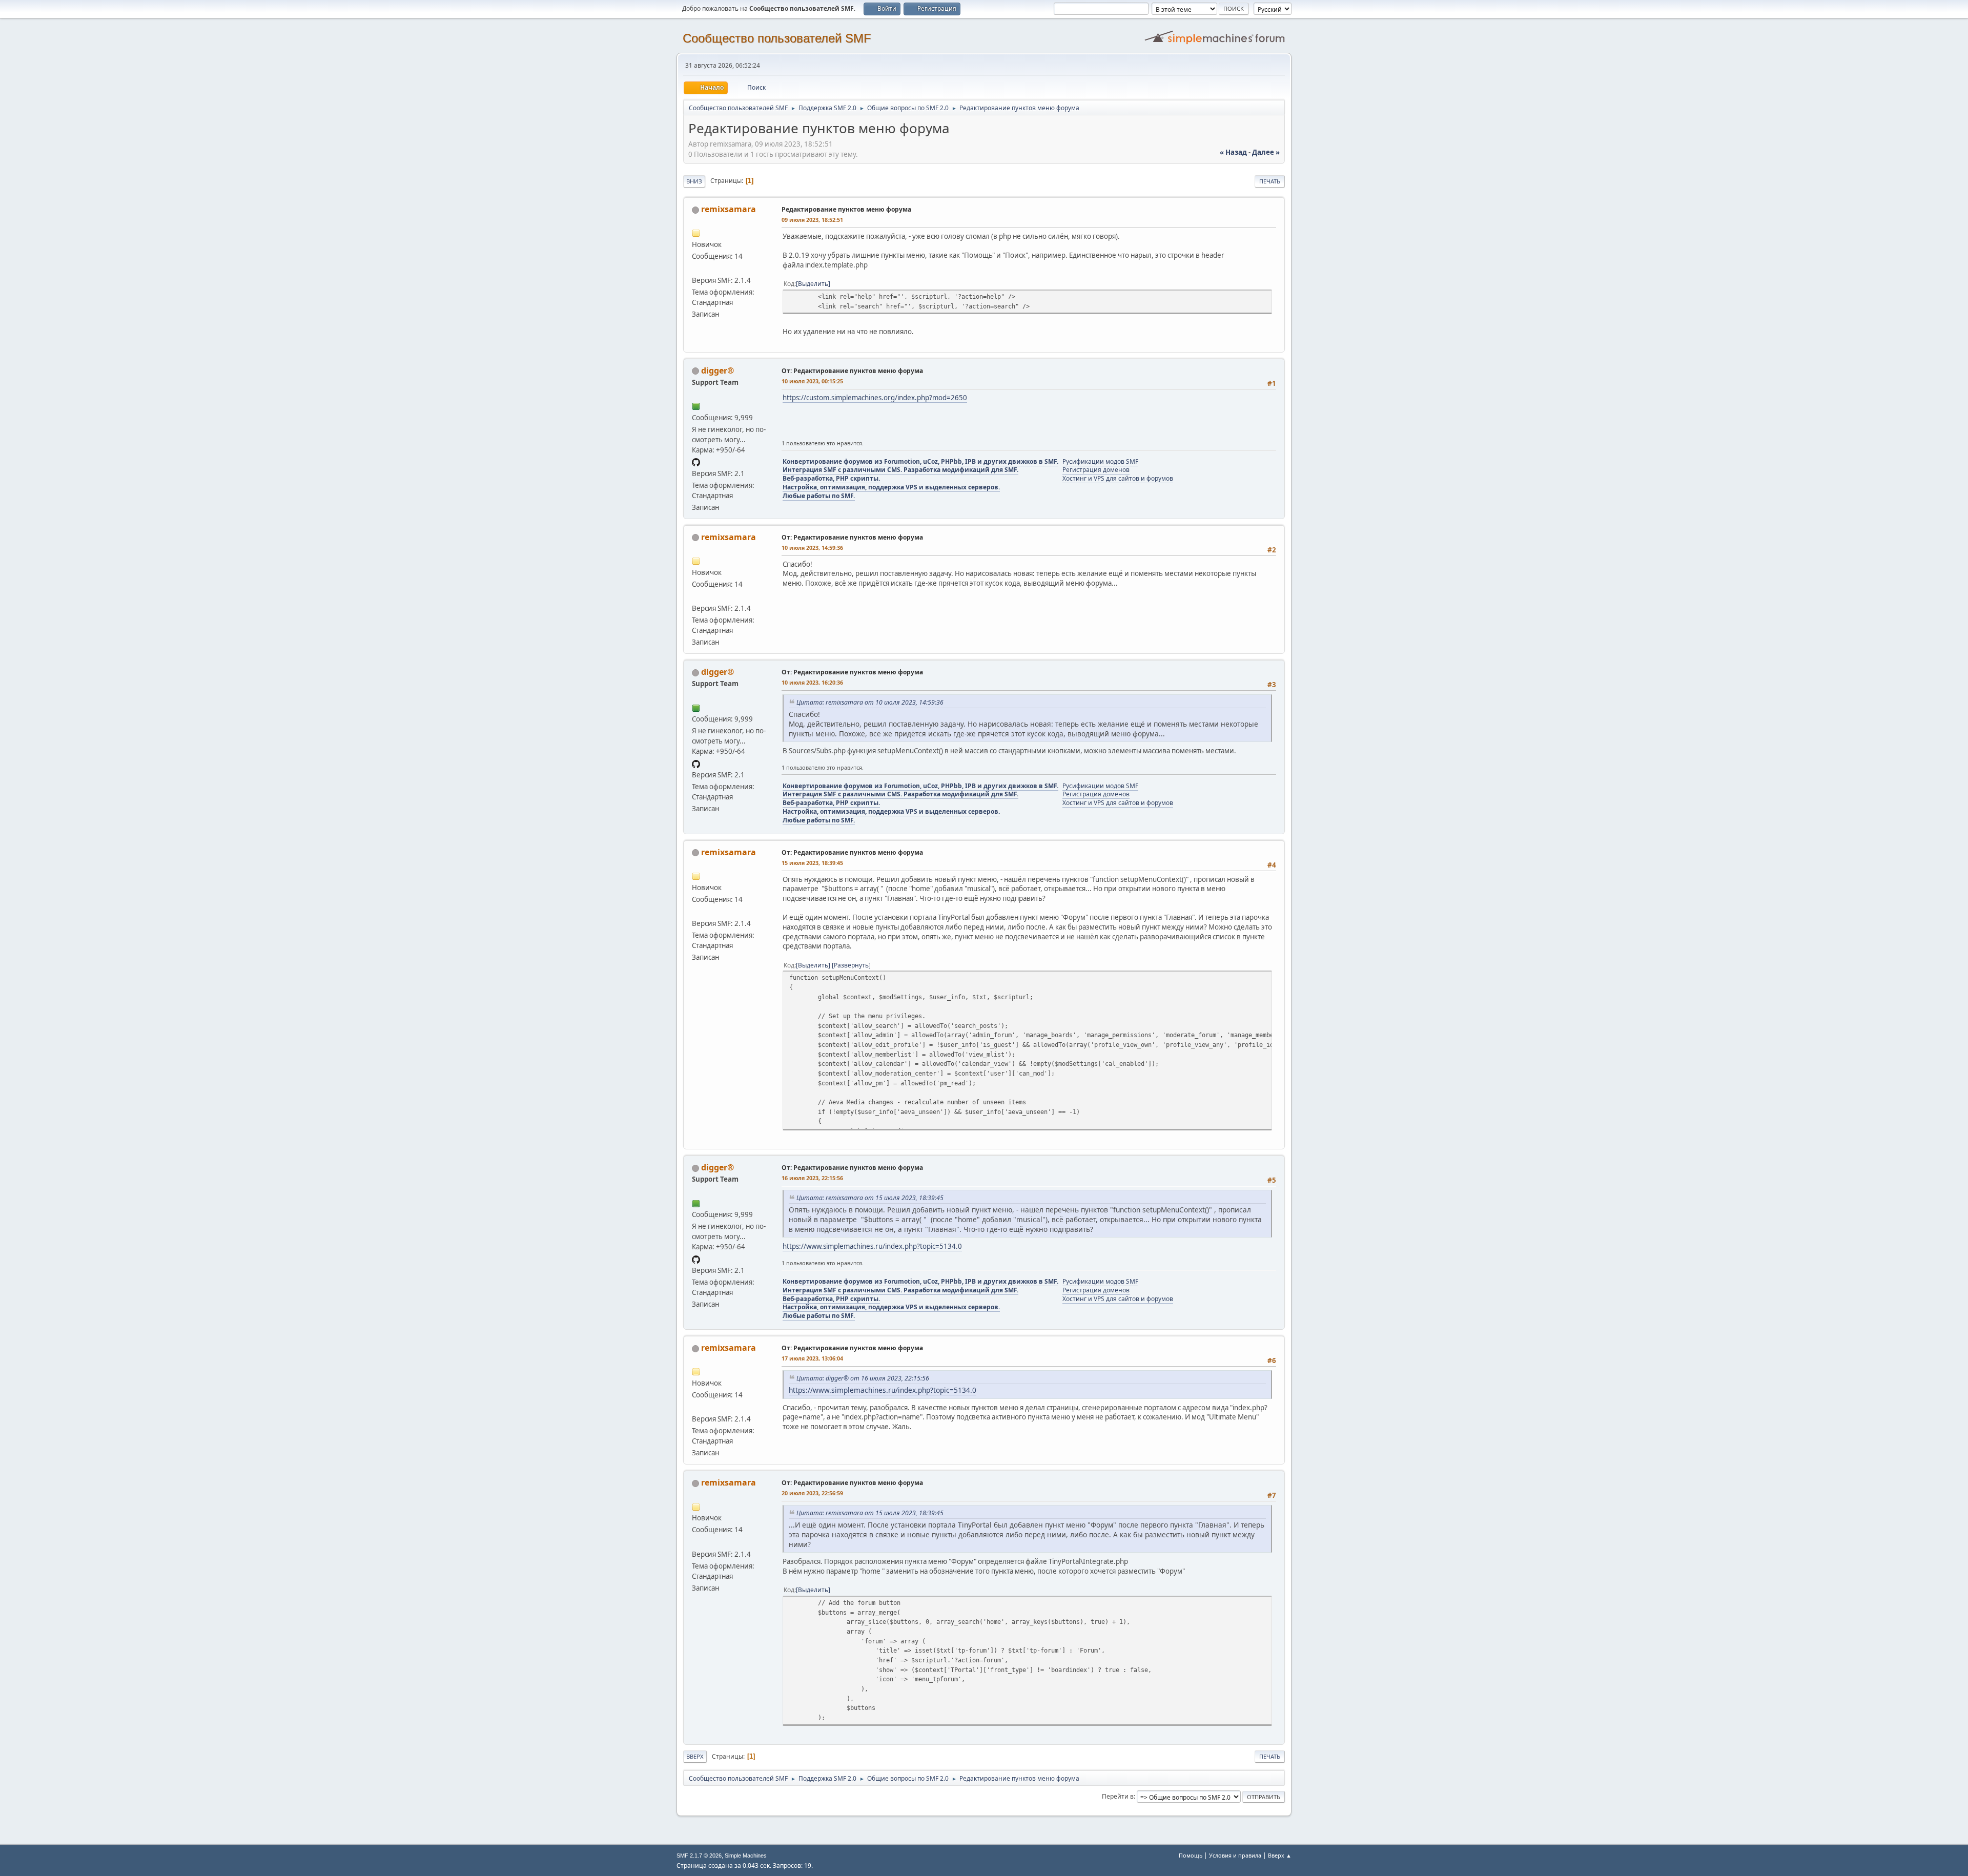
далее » (1266, 152)
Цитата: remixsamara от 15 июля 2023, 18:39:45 (870, 1198)
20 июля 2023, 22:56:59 (812, 1493)
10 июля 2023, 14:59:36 (812, 548)
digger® (717, 370)
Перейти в (1118, 1796)
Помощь (1191, 1855)
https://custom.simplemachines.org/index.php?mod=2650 (875, 398)
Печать (1270, 181)
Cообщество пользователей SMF (777, 38)
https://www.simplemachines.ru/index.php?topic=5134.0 (872, 1246)
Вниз (694, 181)
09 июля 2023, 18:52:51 (812, 220)
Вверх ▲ (1280, 1855)
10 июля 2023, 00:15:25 (812, 381)
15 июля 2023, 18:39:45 (812, 863)
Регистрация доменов (1096, 470)
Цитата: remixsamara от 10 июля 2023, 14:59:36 (870, 702)
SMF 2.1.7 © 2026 (699, 1856)
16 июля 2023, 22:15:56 (812, 1178)
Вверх (695, 1756)
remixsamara (729, 209)
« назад (1233, 152)
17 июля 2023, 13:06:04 (812, 1358)
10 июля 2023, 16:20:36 (812, 682)
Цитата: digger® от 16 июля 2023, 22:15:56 (863, 1378)
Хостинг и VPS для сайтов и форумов (1118, 478)
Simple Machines (746, 1856)
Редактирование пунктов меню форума (846, 209)
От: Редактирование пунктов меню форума (852, 371)
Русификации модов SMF (1100, 461)
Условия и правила (1235, 1855)
